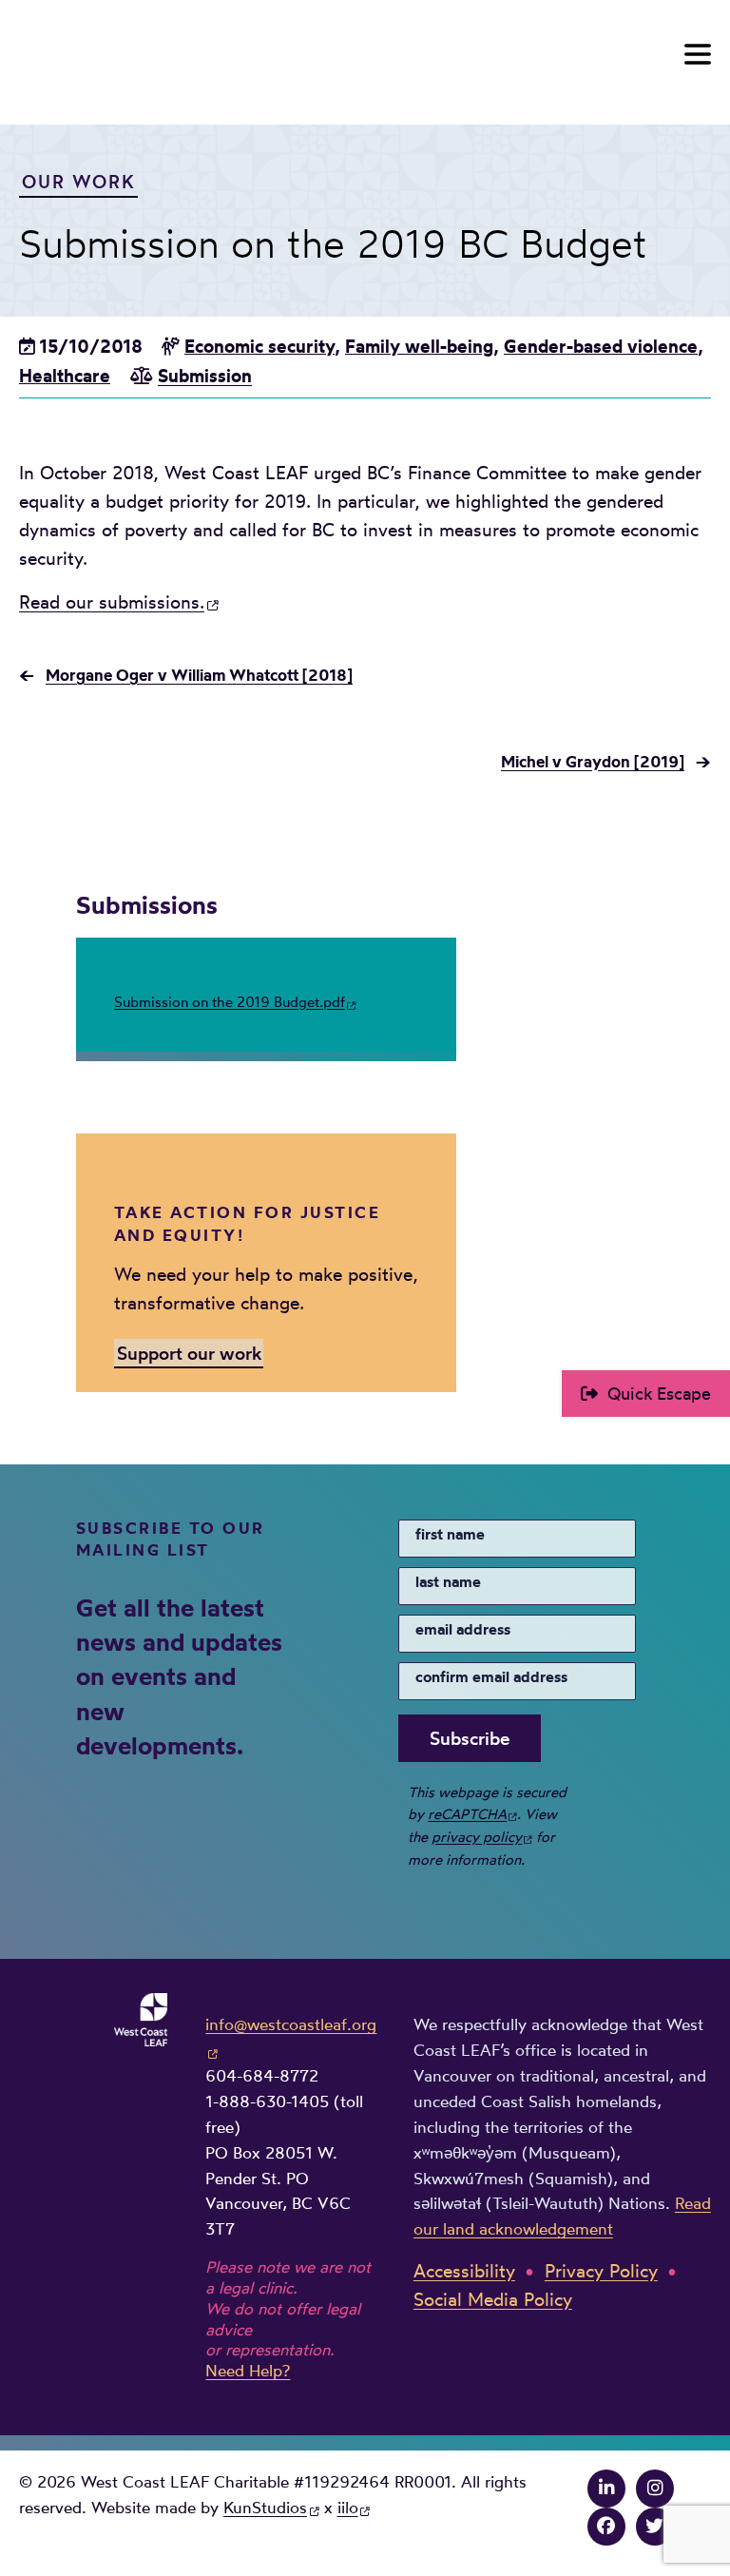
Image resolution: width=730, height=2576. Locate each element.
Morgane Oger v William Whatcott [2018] (199, 675)
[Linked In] (606, 2488)
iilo (348, 2508)
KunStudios (265, 2508)
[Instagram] (655, 2488)
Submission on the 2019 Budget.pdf (230, 1002)
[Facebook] (606, 2526)
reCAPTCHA (467, 1814)
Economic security (259, 346)
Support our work (189, 1352)
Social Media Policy (493, 2300)
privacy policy (477, 1837)
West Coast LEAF (162, 58)
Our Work (79, 182)
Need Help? (248, 2371)
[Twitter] (655, 2526)
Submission (205, 376)
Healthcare (65, 376)
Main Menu (698, 54)
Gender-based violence (601, 346)
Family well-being (419, 346)
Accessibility (464, 2271)
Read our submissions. (112, 602)
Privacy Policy (601, 2271)
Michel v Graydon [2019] (593, 761)
